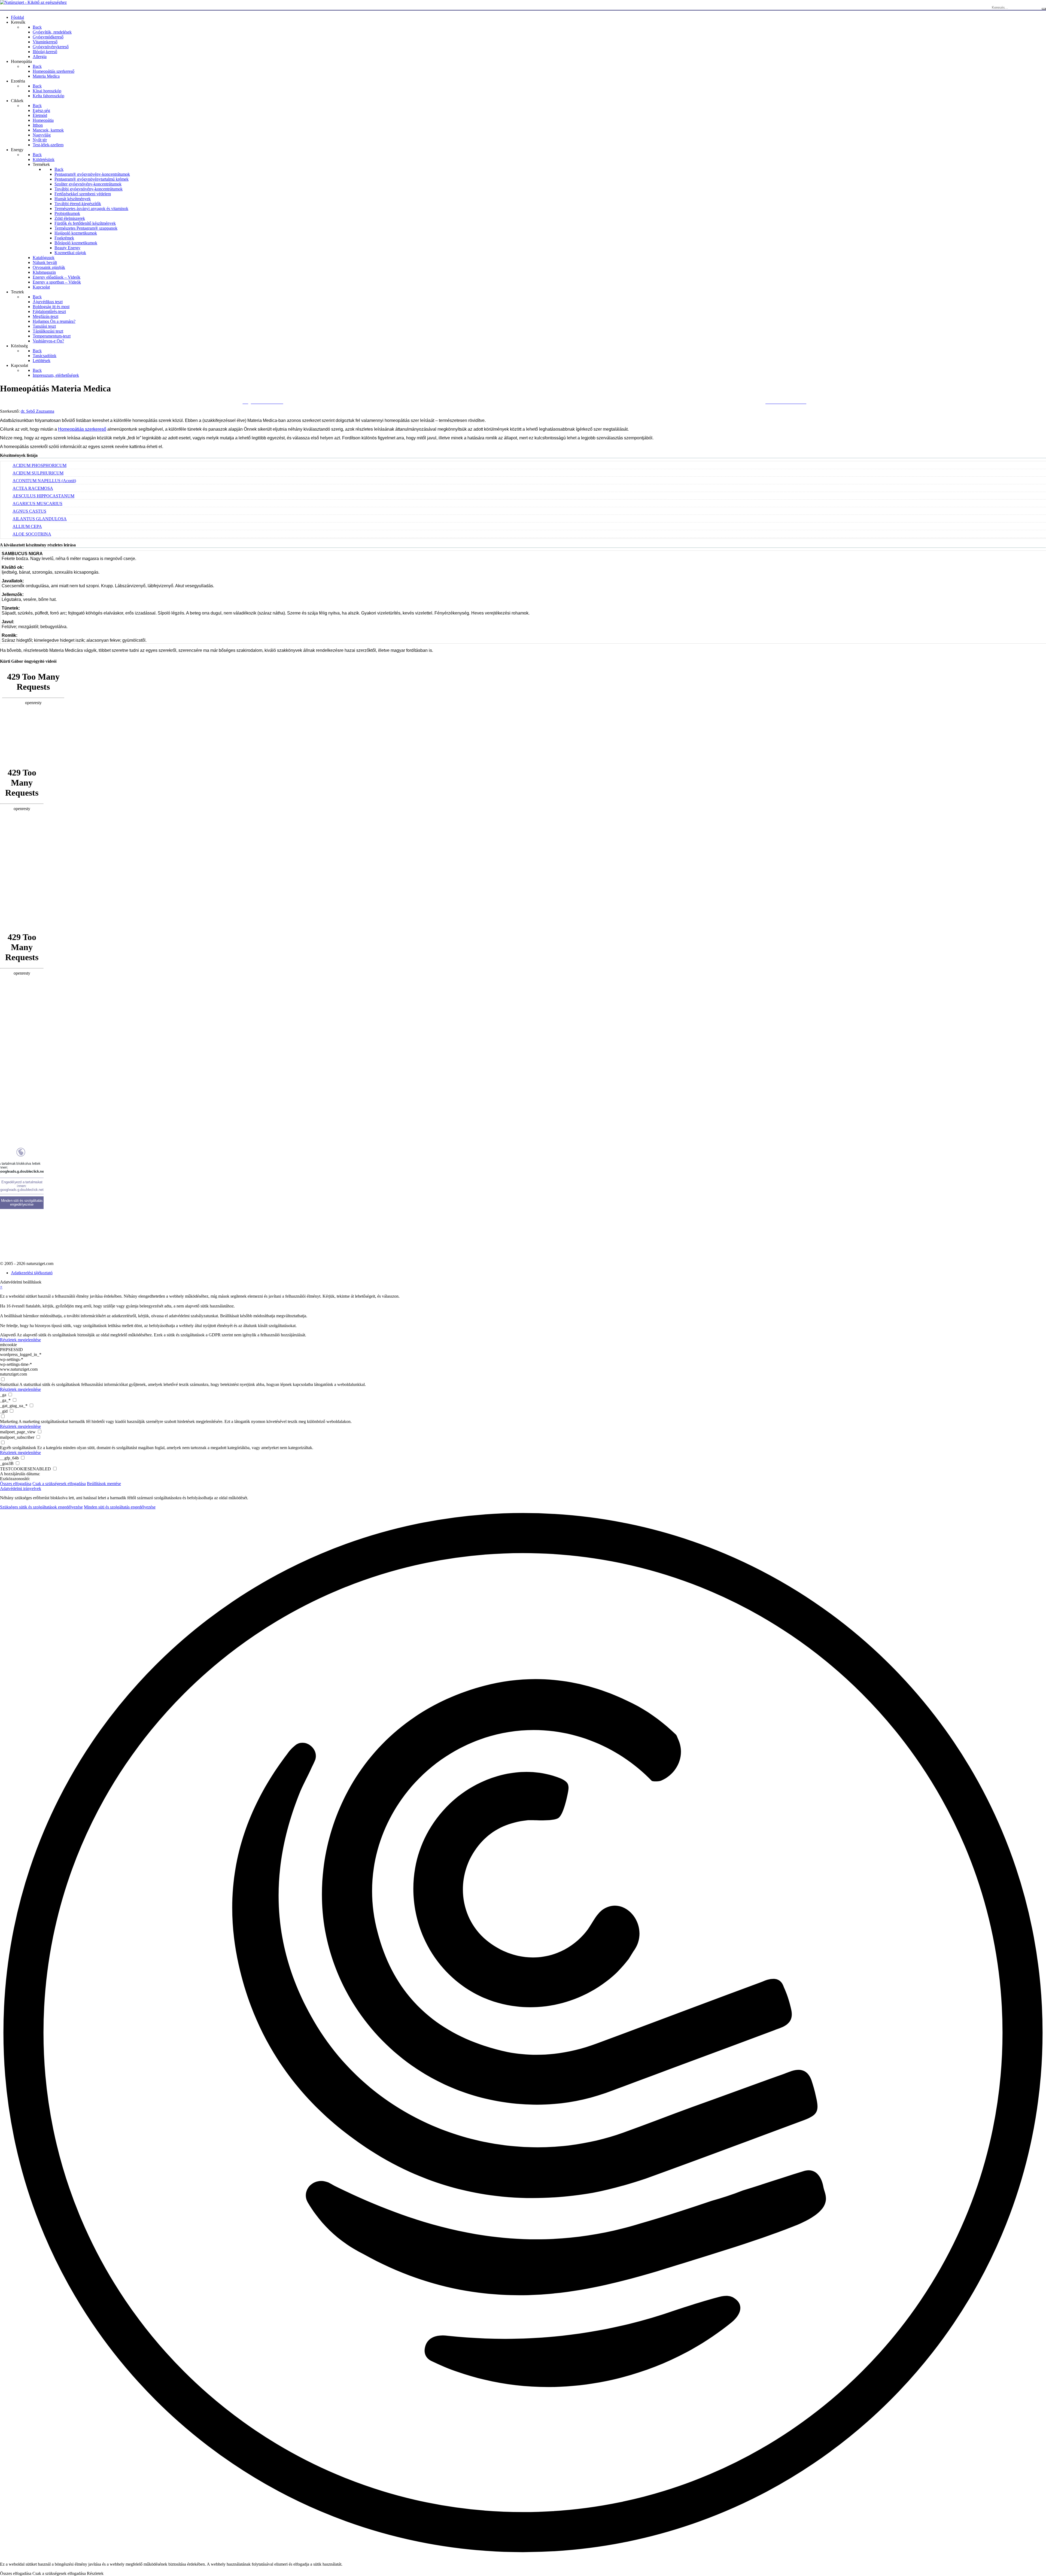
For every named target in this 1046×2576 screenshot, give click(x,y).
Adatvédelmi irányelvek (21, 1488)
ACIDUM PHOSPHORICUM (39, 465)
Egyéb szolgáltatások (18, 1448)
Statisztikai (9, 1384)
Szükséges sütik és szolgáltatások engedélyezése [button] (41, 1507)
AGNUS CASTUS (29, 511)
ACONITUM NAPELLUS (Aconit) (44, 481)
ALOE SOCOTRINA (32, 534)
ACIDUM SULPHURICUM (38, 473)
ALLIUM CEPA (27, 526)
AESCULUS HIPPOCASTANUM (43, 496)
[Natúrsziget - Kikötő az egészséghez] (33, 2)
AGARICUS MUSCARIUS (37, 504)
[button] (523, 2033)
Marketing (9, 1421)
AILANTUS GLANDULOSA (40, 519)
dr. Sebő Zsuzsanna (37, 411)
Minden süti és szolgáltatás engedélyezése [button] (120, 1507)
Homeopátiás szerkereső (82, 429)
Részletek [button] (95, 2573)
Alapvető (8, 1335)
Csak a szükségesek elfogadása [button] (59, 1484)
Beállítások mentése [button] (104, 1484)
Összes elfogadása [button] (16, 1484)
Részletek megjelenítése (20, 1340)
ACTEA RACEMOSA (33, 488)
